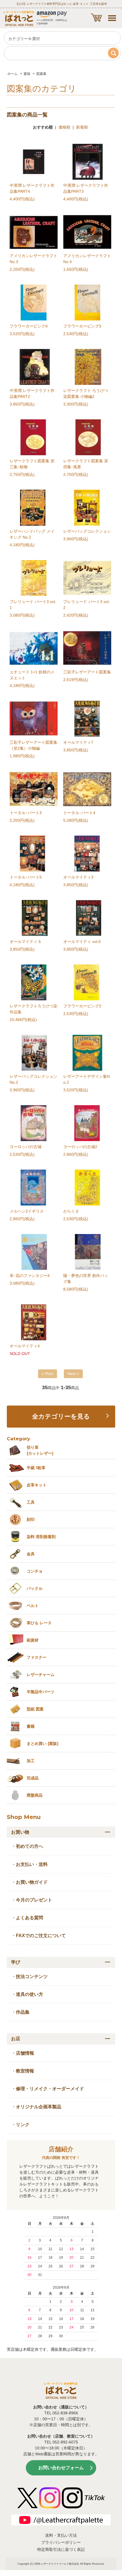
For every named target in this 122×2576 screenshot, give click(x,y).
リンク (23, 2125)
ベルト (33, 1606)
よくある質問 (30, 1918)
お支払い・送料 (32, 1864)
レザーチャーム (41, 1675)
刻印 (31, 1519)
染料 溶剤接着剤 (41, 1537)
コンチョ (35, 1571)
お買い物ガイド (32, 1882)
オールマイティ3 (78, 877)
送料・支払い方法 (61, 2535)
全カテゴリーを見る (61, 1417)
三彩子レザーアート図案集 (87, 672)
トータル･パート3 (26, 813)
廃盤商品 (35, 1795)
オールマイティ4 (25, 1346)
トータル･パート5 (26, 877)
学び (16, 1962)
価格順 (64, 127)
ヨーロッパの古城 (26, 1147)
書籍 (27, 74)
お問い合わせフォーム (61, 2468)
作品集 (23, 2012)
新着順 (82, 127)
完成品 (33, 1778)
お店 (16, 2039)
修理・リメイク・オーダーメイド (50, 2089)
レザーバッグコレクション (87, 531)
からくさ (71, 1211)
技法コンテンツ (32, 1977)
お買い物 (20, 1832)
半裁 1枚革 (36, 1468)
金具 (31, 1554)
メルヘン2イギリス (27, 1211)
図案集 (41, 74)
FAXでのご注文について (41, 1936)
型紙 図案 (35, 1709)
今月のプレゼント (34, 1900)
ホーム (12, 74)
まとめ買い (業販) (43, 1744)
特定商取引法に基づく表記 (61, 2549)
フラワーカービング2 (82, 1006)
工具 (31, 1502)
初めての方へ (30, 1846)
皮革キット (37, 1485)
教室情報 (25, 2071)
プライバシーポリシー (61, 2542)
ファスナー (37, 1657)
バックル (35, 1588)
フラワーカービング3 (82, 326)
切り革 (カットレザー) (40, 1450)
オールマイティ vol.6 (82, 942)
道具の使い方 (30, 1994)
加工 (31, 1761)
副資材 (33, 1640)
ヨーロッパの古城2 (80, 1147)
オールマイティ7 (78, 742)
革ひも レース (39, 1623)
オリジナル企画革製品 (39, 2107)
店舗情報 (25, 2053)
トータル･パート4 (79, 813)
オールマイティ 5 (25, 942)
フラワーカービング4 (29, 326)
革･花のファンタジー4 (30, 1276)
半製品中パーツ (41, 1692)
